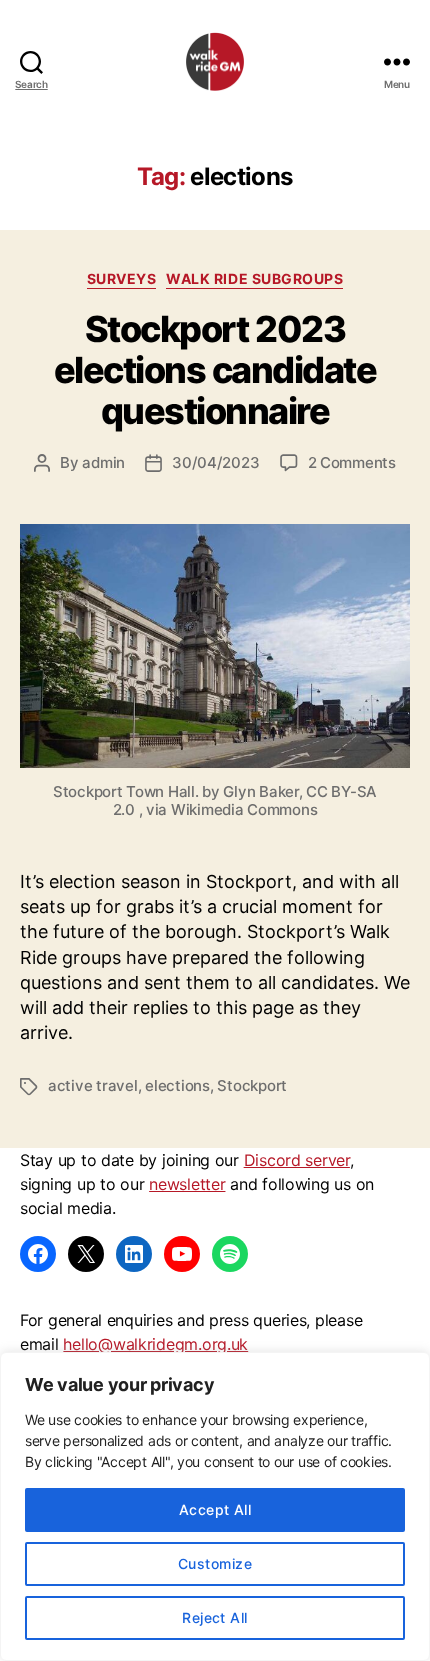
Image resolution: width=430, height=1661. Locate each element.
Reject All (215, 1617)
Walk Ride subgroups (254, 278)
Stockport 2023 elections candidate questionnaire (215, 370)
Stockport (252, 1085)
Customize (215, 1563)
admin (103, 462)
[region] (215, 1506)
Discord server (297, 1160)
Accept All (215, 1509)
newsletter (187, 1184)
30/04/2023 (215, 462)
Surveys (122, 278)
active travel (93, 1085)
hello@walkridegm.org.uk (155, 1344)
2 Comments (352, 462)
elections (177, 1085)
